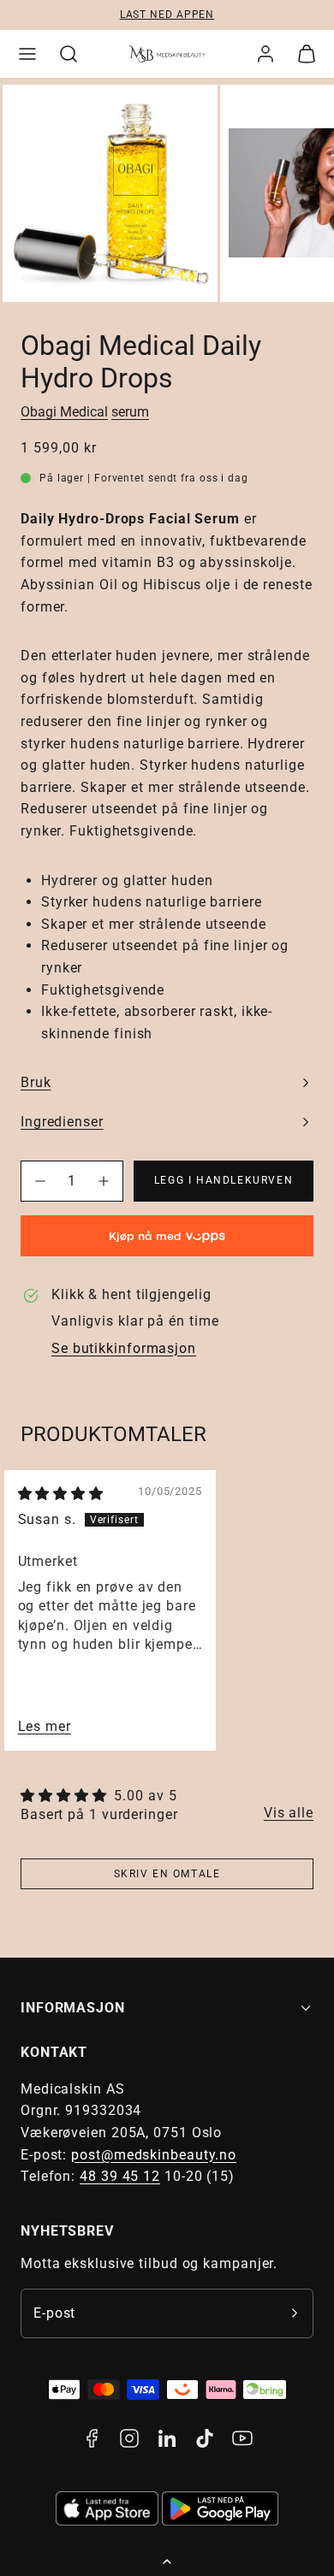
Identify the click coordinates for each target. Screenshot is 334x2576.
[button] (27, 54)
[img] (61, 1494)
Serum (130, 412)
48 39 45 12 (120, 2176)
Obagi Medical (64, 412)
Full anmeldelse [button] (45, 1727)
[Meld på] (295, 2313)
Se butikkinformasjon (124, 1348)
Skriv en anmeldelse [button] (167, 1874)
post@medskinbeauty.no (154, 2155)
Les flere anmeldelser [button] (289, 1813)
